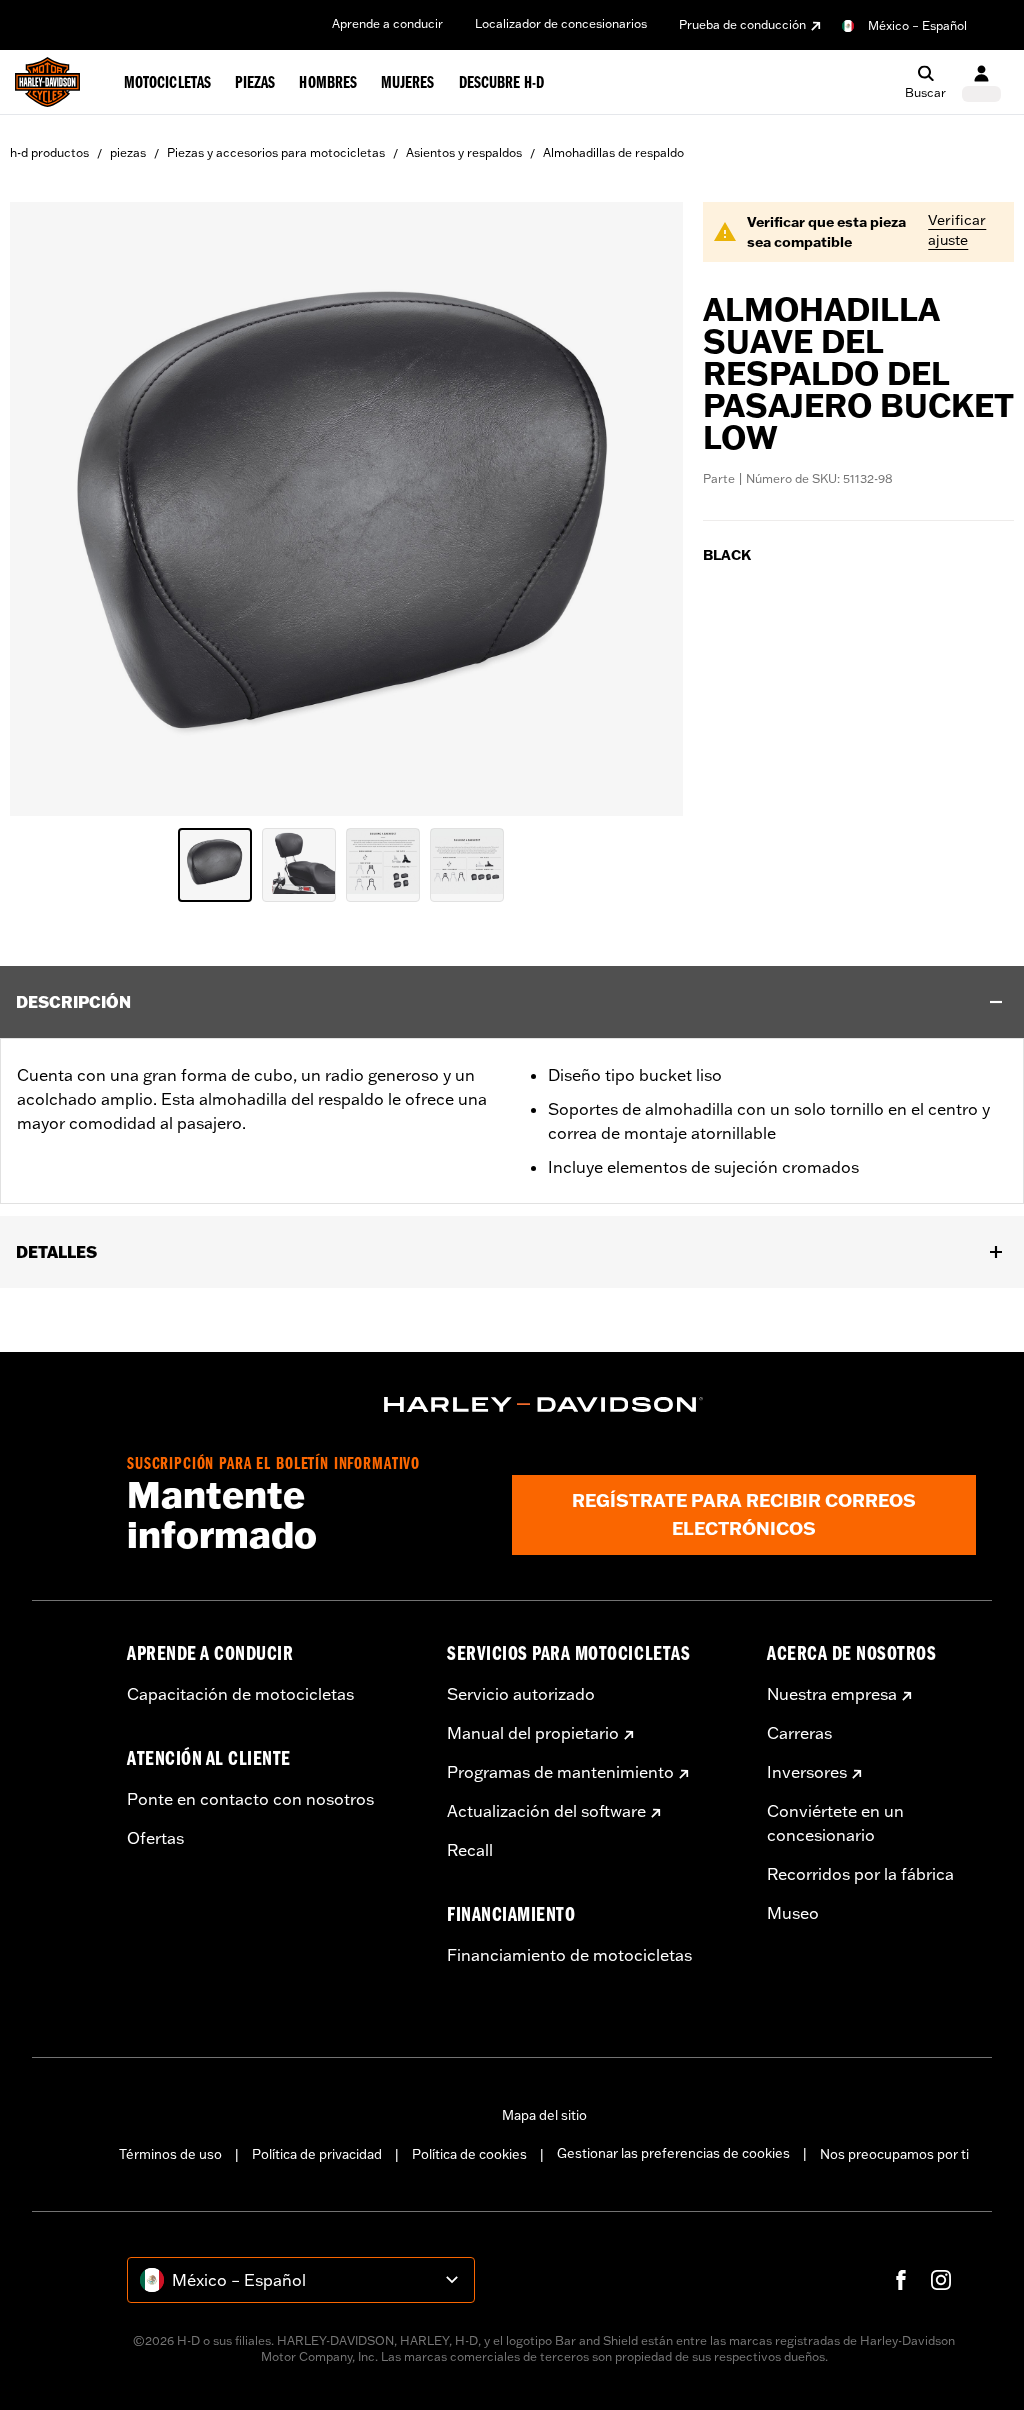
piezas (128, 152)
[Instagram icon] (941, 2280)
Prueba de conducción (742, 24)
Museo (793, 1913)
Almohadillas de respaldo (613, 152)
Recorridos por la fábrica (860, 1874)
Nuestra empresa (832, 1694)
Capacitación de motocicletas (240, 1694)
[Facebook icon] (901, 2280)
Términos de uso (170, 2154)
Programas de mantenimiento (560, 1772)
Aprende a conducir (387, 23)
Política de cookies (469, 2154)
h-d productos (49, 152)
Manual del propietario (533, 1733)
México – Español (917, 25)
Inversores (807, 1772)
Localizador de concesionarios (561, 23)
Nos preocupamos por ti (894, 2154)
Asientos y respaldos (464, 152)
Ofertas (155, 1838)
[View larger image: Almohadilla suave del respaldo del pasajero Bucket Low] (346, 506)
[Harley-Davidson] (544, 1405)
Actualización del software (546, 1811)
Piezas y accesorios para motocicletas (276, 152)
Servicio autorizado (521, 1694)
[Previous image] (50, 509)
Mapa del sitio (544, 2115)
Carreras (799, 1733)
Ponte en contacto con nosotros (250, 1799)
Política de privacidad (317, 2154)
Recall (470, 1850)
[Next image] (643, 509)
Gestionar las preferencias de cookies (673, 2153)
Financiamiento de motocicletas (569, 1955)
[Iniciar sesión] (981, 82)
